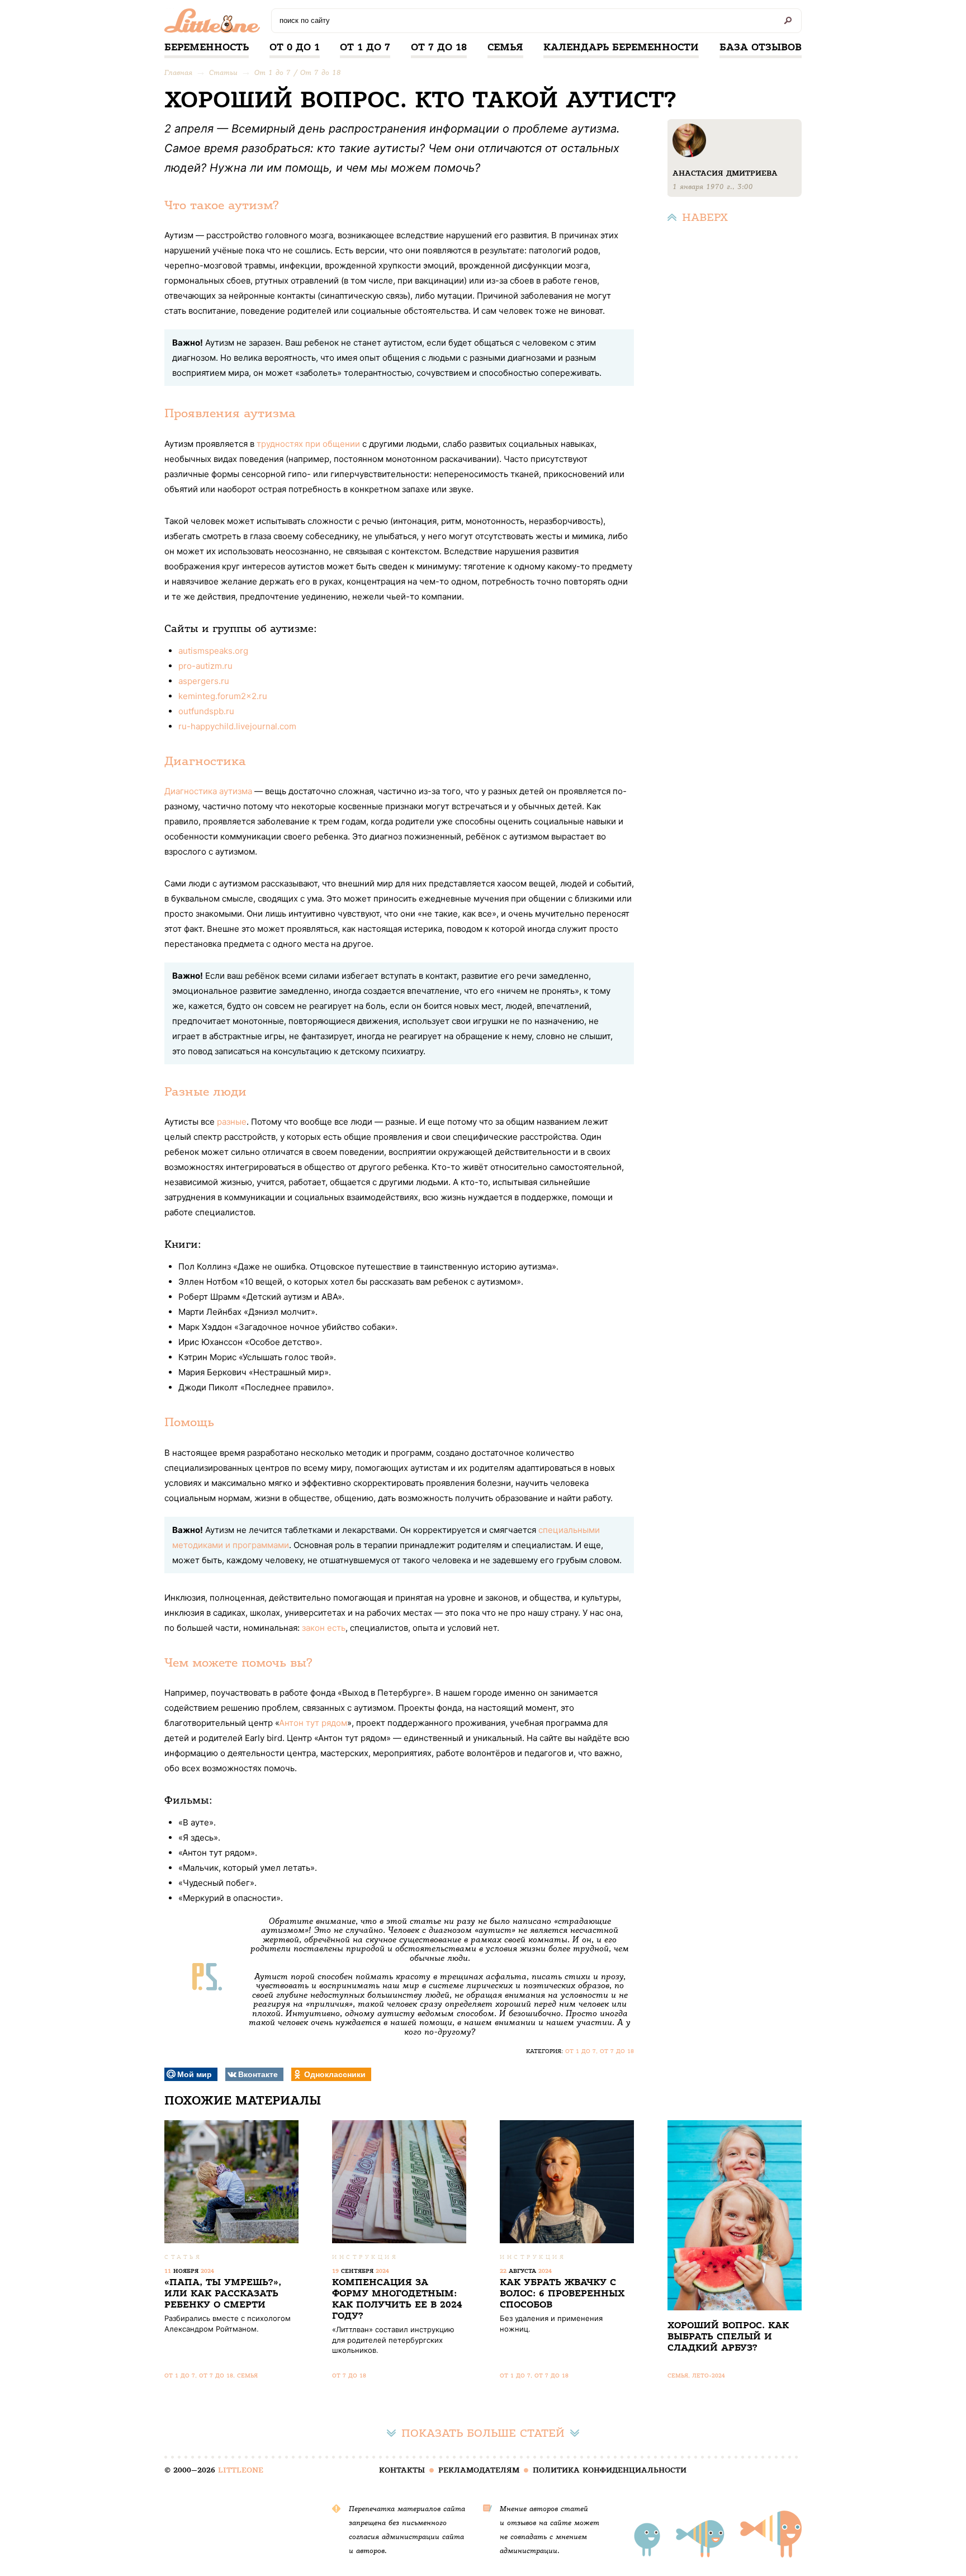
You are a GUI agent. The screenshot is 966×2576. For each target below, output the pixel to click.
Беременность (207, 47)
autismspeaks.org (213, 651)
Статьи (223, 72)
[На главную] (215, 23)
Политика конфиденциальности (610, 2470)
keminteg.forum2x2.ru (223, 696)
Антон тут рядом (313, 1723)
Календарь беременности (621, 47)
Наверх (705, 217)
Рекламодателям (479, 2470)
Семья (505, 47)
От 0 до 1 (295, 47)
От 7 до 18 (439, 47)
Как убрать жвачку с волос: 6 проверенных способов (562, 2293)
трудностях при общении (308, 444)
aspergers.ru (204, 681)
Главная (178, 72)
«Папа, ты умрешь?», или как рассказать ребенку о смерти (223, 2293)
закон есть (324, 1628)
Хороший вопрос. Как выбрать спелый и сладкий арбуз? (728, 2336)
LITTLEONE (241, 2470)
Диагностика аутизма (208, 791)
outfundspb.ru (206, 711)
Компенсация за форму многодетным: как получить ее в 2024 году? (397, 2299)
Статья (183, 2257)
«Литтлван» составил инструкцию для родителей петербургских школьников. (393, 2339)
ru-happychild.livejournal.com (237, 726)
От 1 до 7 (365, 47)
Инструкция (365, 2257)
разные (232, 1122)
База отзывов (761, 47)
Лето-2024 (709, 2376)
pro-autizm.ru (205, 666)
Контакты (402, 2470)
